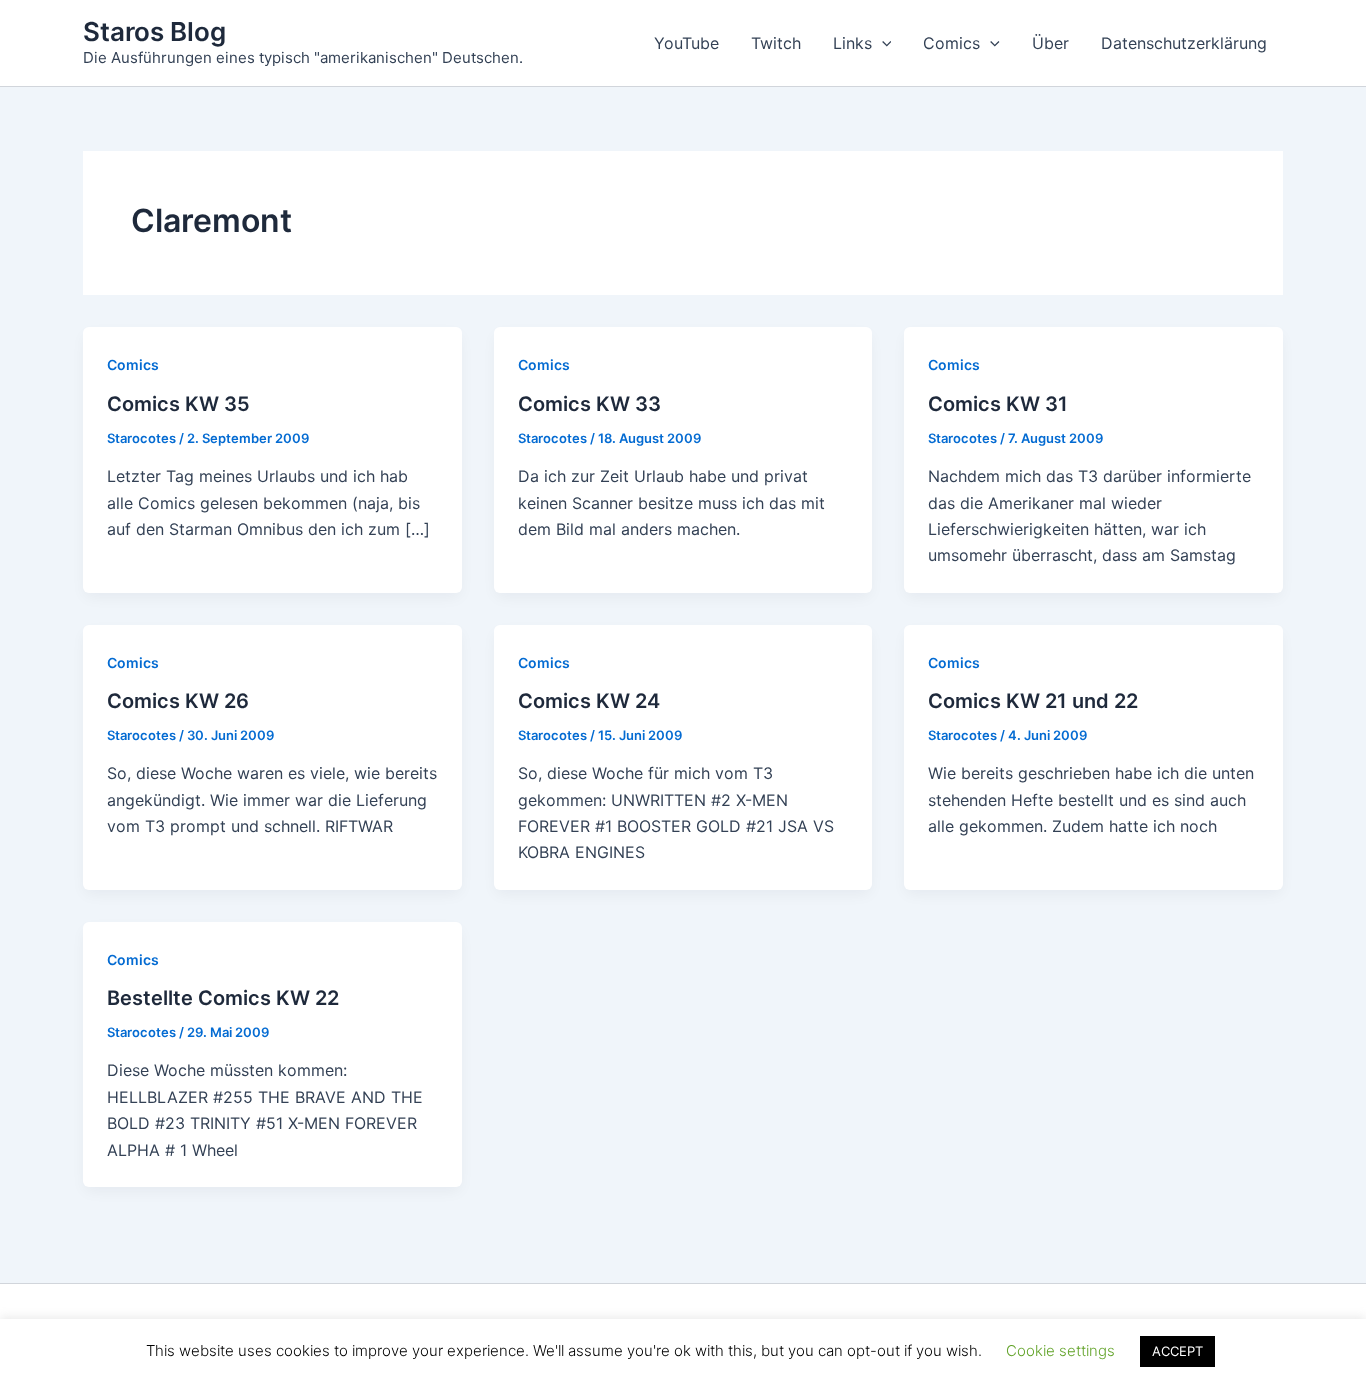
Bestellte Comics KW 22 (223, 998)
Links (852, 43)
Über (1050, 43)
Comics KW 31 (998, 404)
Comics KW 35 (178, 404)
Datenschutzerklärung (1184, 43)
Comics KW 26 (178, 701)
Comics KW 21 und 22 (1033, 701)
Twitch (776, 43)
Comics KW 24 (589, 701)
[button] (882, 43)
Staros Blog (154, 31)
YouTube (686, 43)
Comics (951, 43)
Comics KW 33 (589, 404)
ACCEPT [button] (1177, 1351)
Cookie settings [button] (1060, 1350)
